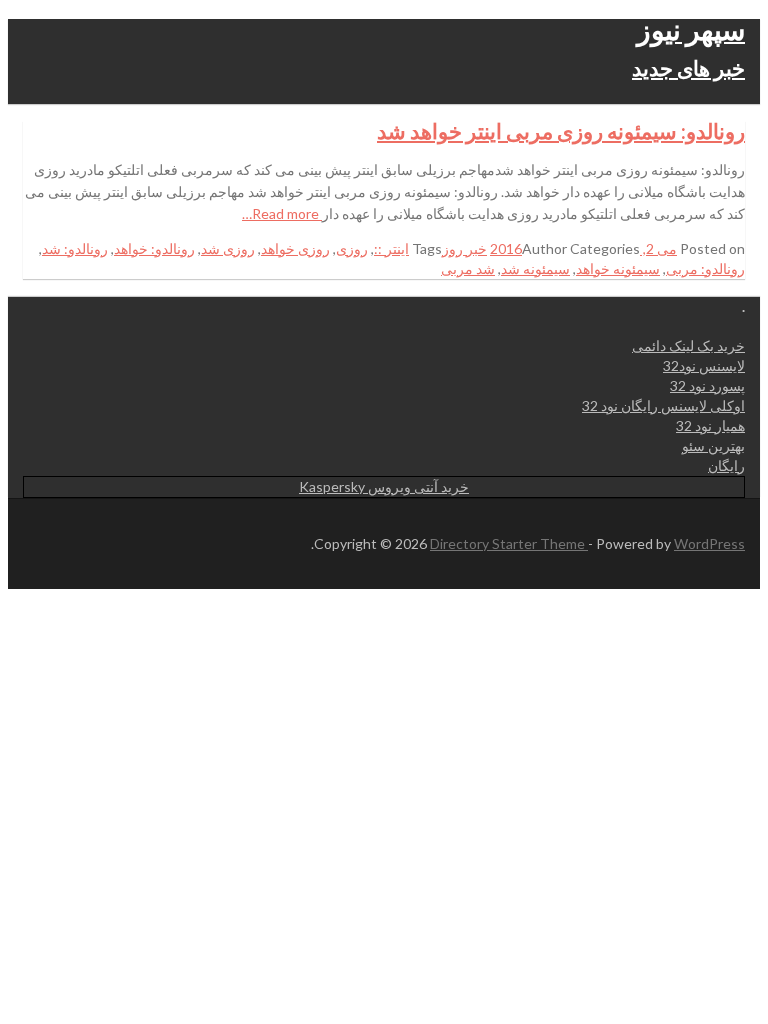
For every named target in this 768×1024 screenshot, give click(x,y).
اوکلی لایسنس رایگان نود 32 (663, 405)
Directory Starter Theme (509, 543)
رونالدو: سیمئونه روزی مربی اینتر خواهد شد (561, 130)
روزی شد (228, 248)
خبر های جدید (688, 67)
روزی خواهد (295, 248)
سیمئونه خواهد (618, 268)
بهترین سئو (713, 445)
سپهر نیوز (691, 29)
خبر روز (464, 248)
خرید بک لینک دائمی (688, 345)
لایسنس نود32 (704, 365)
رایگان (726, 465)
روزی (352, 248)
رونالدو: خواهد (154, 248)
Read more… (282, 213)
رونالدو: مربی (705, 268)
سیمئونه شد (535, 268)
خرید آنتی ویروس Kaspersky (384, 486)
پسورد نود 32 (707, 385)
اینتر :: (391, 248)
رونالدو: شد (75, 248)
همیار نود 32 (710, 425)
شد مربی (468, 268)
